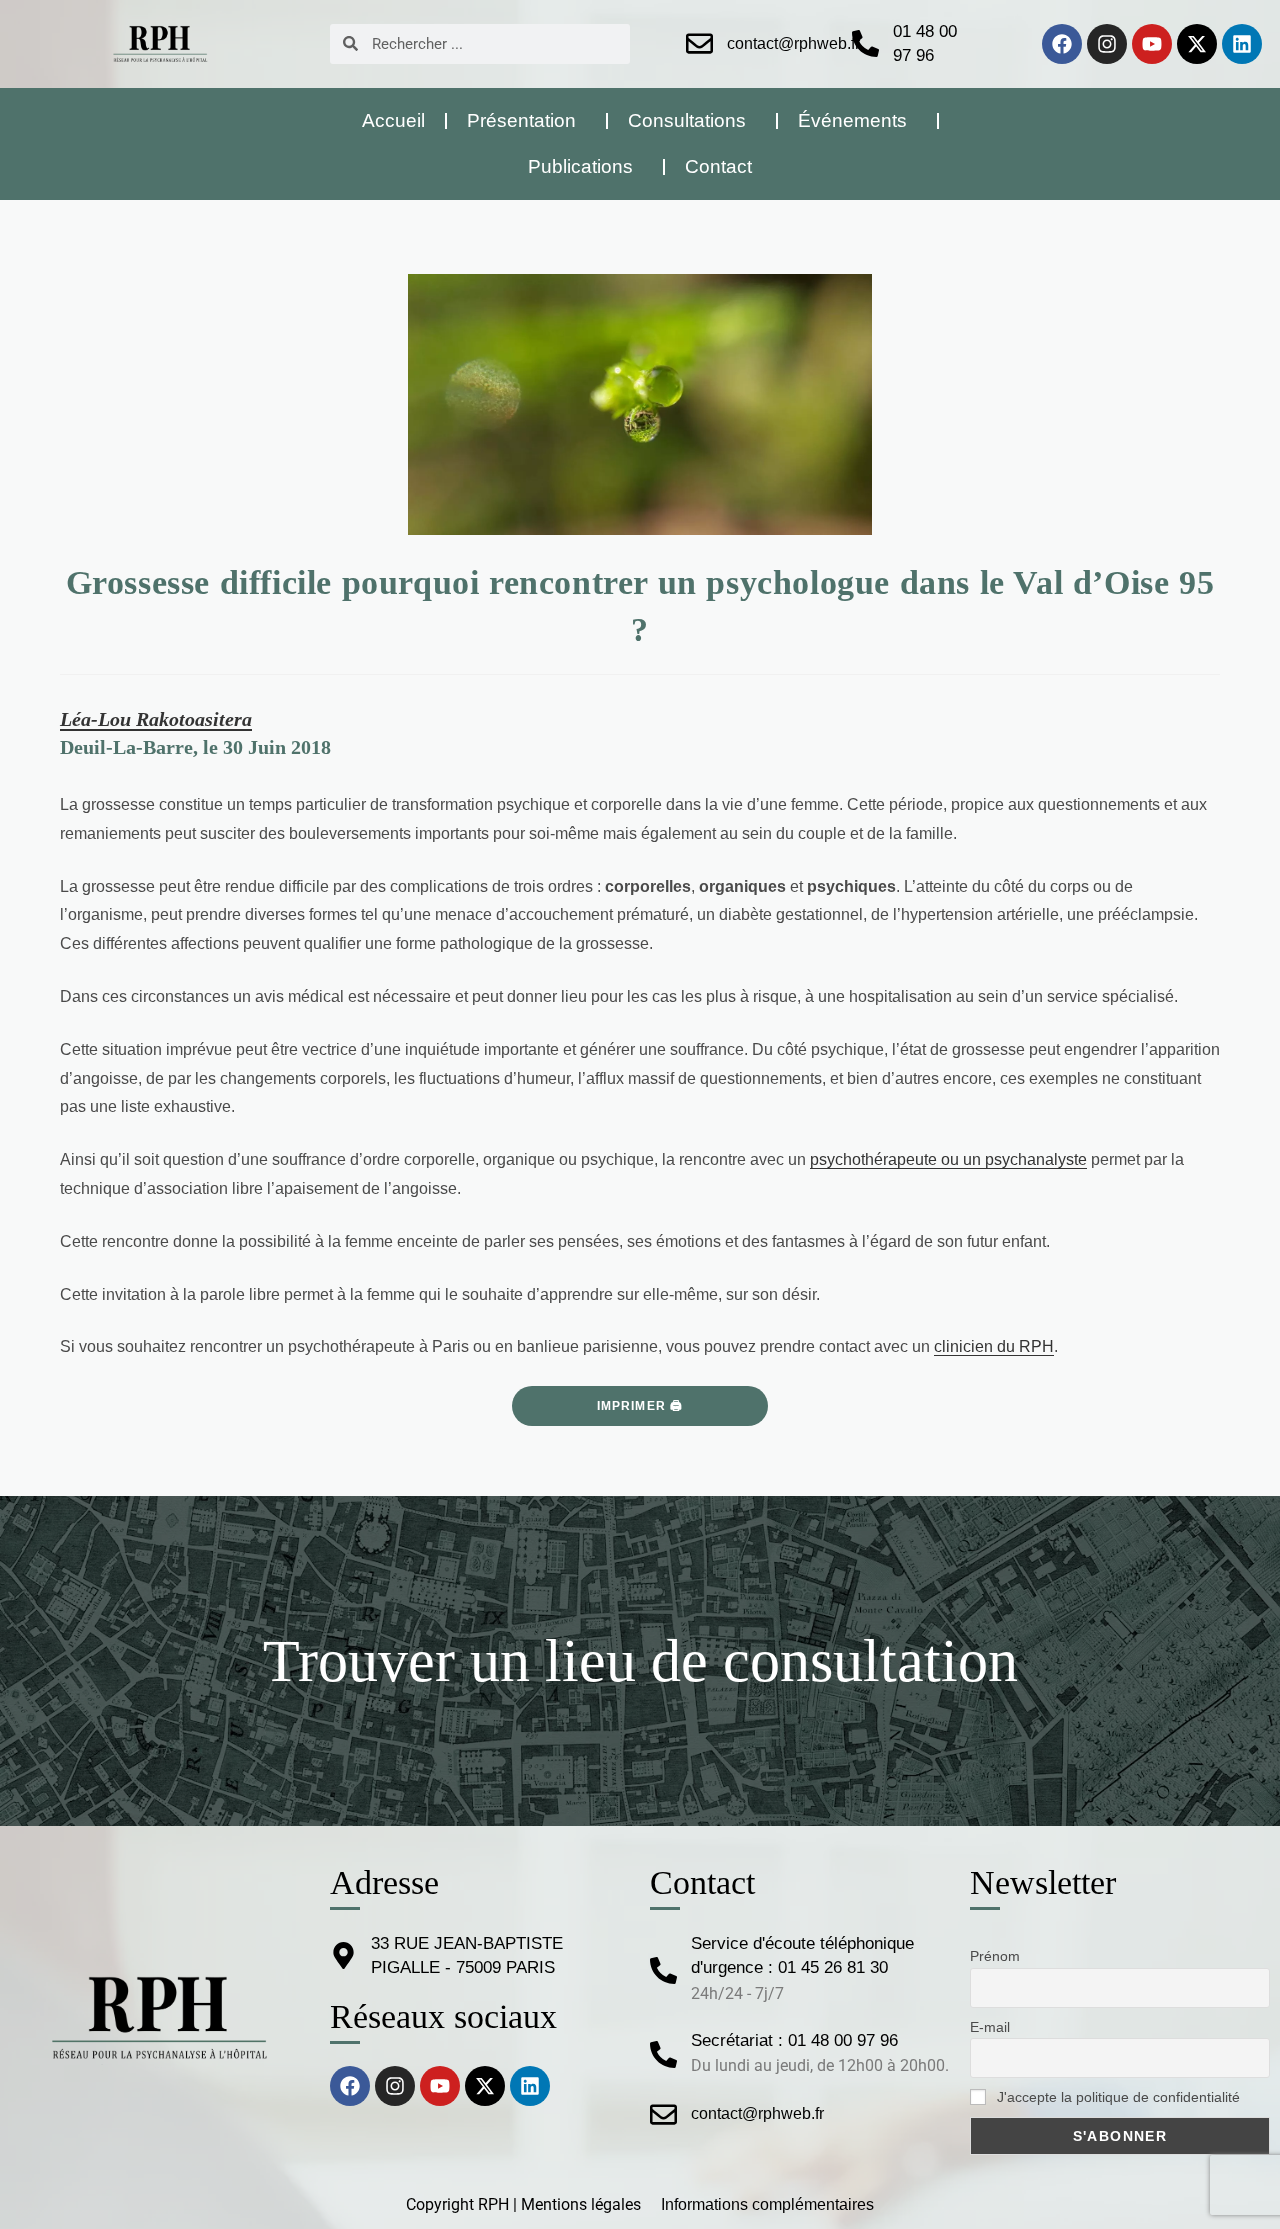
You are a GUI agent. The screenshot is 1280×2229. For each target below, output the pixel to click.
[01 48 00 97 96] (865, 43)
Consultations (687, 120)
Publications (580, 166)
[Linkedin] (1242, 44)
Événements (852, 120)
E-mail (990, 2027)
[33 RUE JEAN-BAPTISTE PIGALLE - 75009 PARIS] (343, 1955)
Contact (718, 166)
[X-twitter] (1197, 44)
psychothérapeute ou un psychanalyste (948, 1159)
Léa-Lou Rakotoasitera (156, 719)
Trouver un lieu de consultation (640, 1661)
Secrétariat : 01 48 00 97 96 (794, 2040)
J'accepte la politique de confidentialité (1116, 2097)
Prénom (995, 1956)
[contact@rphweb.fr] (699, 43)
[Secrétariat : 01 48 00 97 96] (663, 2054)
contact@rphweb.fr (793, 43)
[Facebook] (1062, 44)
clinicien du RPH (994, 1346)
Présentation (521, 120)
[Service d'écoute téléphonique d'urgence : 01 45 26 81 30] (663, 1970)
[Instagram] (1107, 44)
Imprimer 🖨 (640, 1406)
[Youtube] (1152, 44)
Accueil (393, 120)
